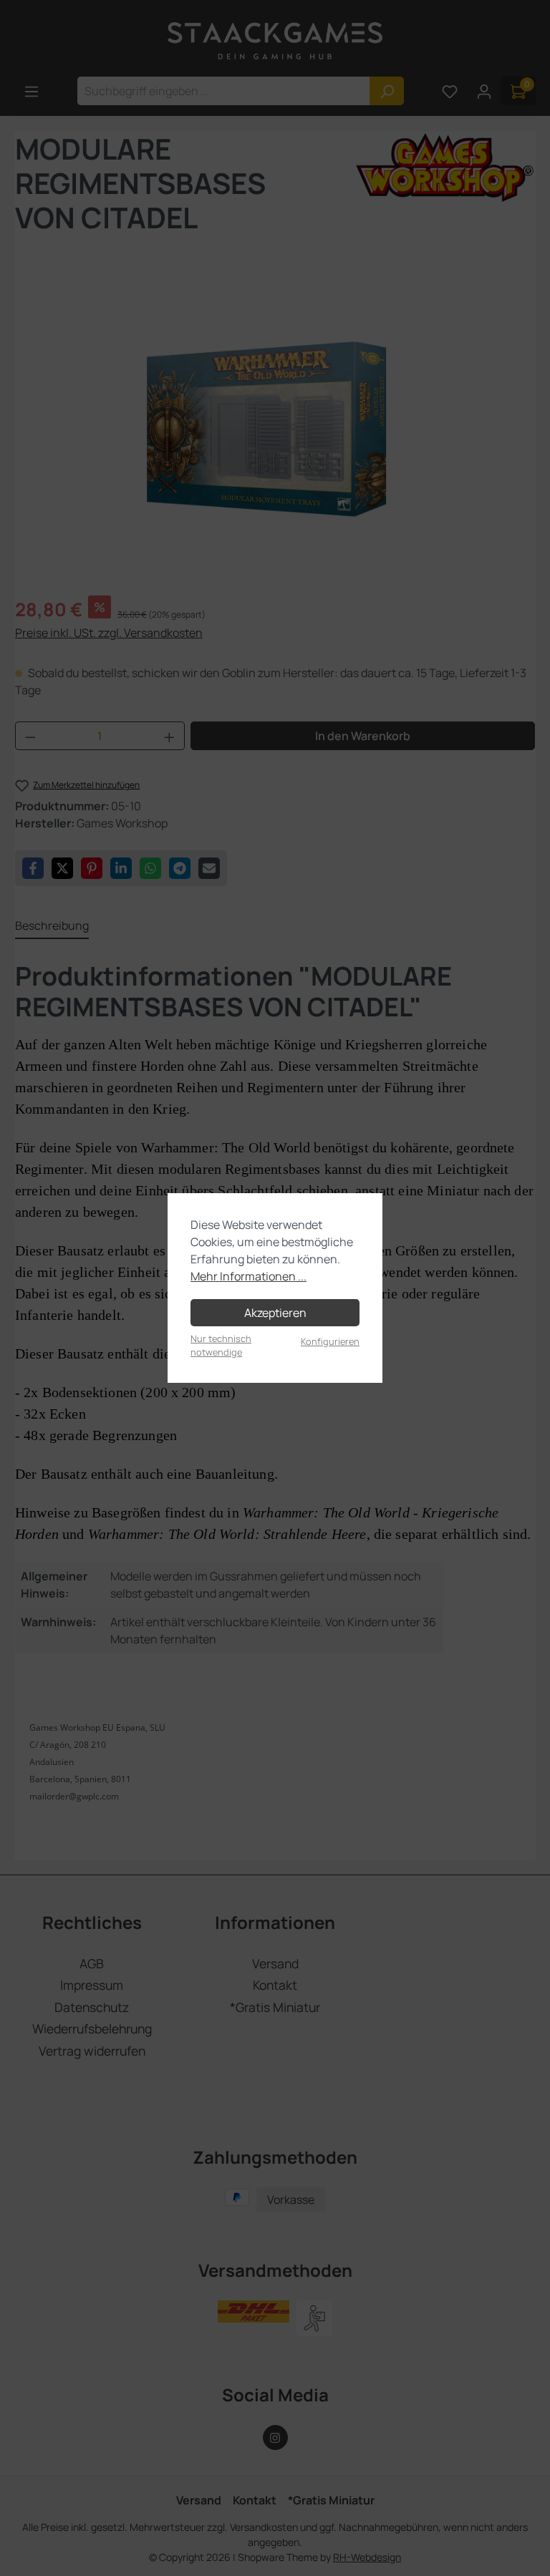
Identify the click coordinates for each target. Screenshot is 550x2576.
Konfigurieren (330, 1341)
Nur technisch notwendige (221, 1345)
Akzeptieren (275, 1313)
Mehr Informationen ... (249, 1276)
